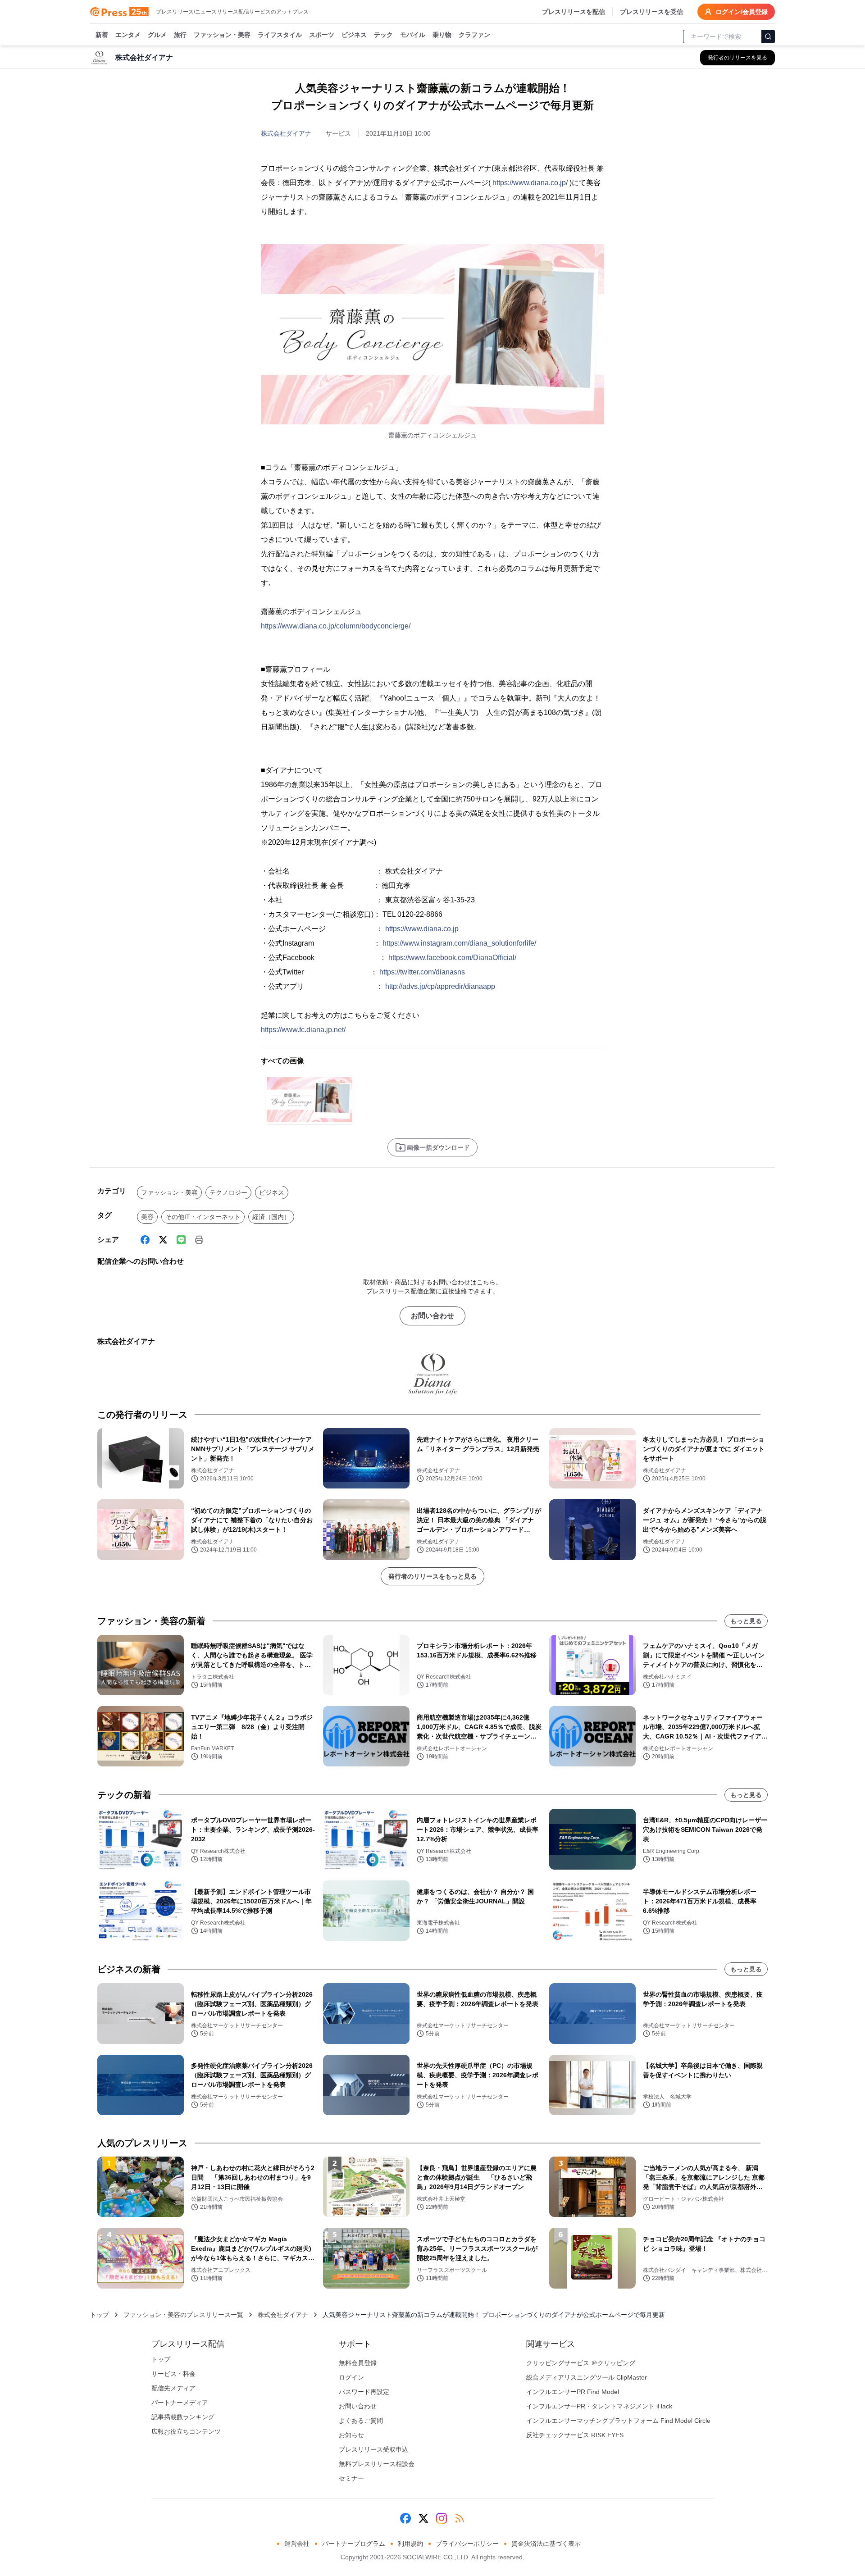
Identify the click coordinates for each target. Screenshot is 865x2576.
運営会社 (297, 2544)
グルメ (157, 35)
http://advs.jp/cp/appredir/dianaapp (440, 986)
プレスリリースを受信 (651, 12)
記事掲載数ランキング (183, 2417)
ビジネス (354, 35)
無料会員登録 (358, 2363)
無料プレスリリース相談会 (377, 2464)
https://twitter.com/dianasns (422, 972)
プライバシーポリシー (467, 2544)
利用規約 (410, 2544)
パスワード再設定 (364, 2392)
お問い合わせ (432, 1316)
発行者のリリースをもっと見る (432, 1576)
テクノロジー (228, 1192)
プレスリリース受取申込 (373, 2449)
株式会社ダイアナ (286, 133)
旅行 (180, 35)
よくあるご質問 (361, 2421)
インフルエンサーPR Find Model (573, 2392)
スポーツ (322, 35)
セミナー (351, 2478)
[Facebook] (145, 1240)
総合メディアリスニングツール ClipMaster (587, 2377)
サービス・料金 (173, 2374)
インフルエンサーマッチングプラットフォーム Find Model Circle (618, 2421)
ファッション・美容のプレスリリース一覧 (183, 2315)
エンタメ (128, 35)
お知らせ (351, 2435)
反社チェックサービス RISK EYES (575, 2435)
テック (383, 35)
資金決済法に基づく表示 (546, 2544)
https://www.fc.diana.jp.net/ (303, 1030)
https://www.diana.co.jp (422, 929)
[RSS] (460, 2518)
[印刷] (199, 1240)
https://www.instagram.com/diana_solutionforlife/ (459, 943)
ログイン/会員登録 (742, 12)
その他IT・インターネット (203, 1217)
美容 (147, 1217)
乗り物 (442, 35)
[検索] (768, 36)
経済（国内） (271, 1217)
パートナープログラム (354, 2544)
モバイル (413, 35)
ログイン (351, 2377)
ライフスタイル (280, 35)
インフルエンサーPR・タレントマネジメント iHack (599, 2406)
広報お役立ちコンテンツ (186, 2431)
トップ (100, 2315)
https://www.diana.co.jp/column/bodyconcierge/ (336, 626)
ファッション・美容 (222, 35)
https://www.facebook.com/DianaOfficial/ (452, 958)
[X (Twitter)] (163, 1240)
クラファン (474, 35)
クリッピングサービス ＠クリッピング (581, 2363)
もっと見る (746, 1621)
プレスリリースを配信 (574, 12)
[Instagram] (442, 2518)
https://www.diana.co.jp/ (530, 183)
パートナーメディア (180, 2403)
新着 (102, 35)
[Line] (181, 1240)
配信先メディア (173, 2388)
